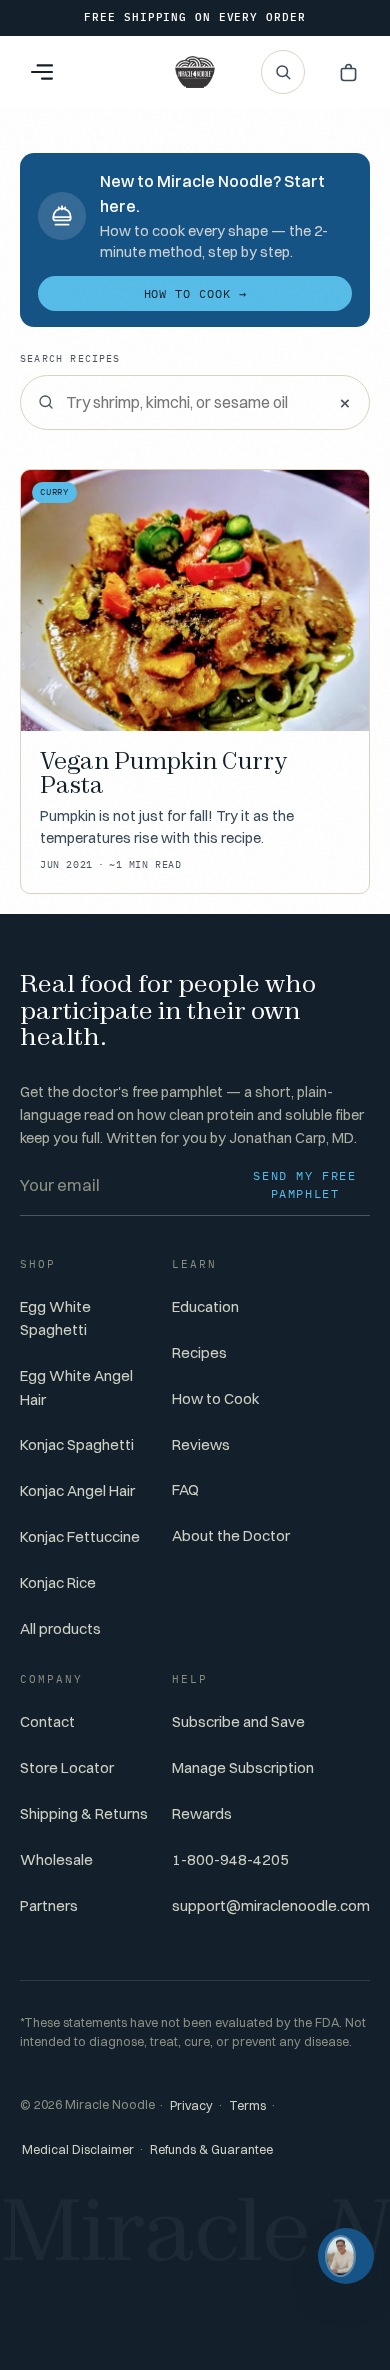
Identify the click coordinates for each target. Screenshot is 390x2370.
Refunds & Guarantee (211, 2149)
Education (205, 1306)
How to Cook (216, 1398)
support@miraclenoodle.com (271, 1905)
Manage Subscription (243, 1767)
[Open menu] (42, 72)
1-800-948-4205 (230, 1859)
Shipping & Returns (84, 1813)
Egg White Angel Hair (76, 1387)
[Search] (283, 72)
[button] (348, 72)
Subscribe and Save (238, 1721)
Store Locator (67, 1767)
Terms (247, 2105)
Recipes (199, 1352)
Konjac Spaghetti (77, 1444)
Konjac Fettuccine (80, 1536)
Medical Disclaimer (78, 2149)
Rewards (202, 1813)
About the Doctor (231, 1535)
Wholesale (56, 1859)
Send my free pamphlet (304, 1184)
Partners (49, 1905)
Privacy (191, 2105)
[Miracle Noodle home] (195, 72)
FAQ (185, 1489)
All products (60, 1628)
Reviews (201, 1444)
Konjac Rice (58, 1582)
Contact (47, 1721)
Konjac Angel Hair (77, 1490)
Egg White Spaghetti (55, 1318)
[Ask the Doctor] (346, 2256)
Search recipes (70, 358)
